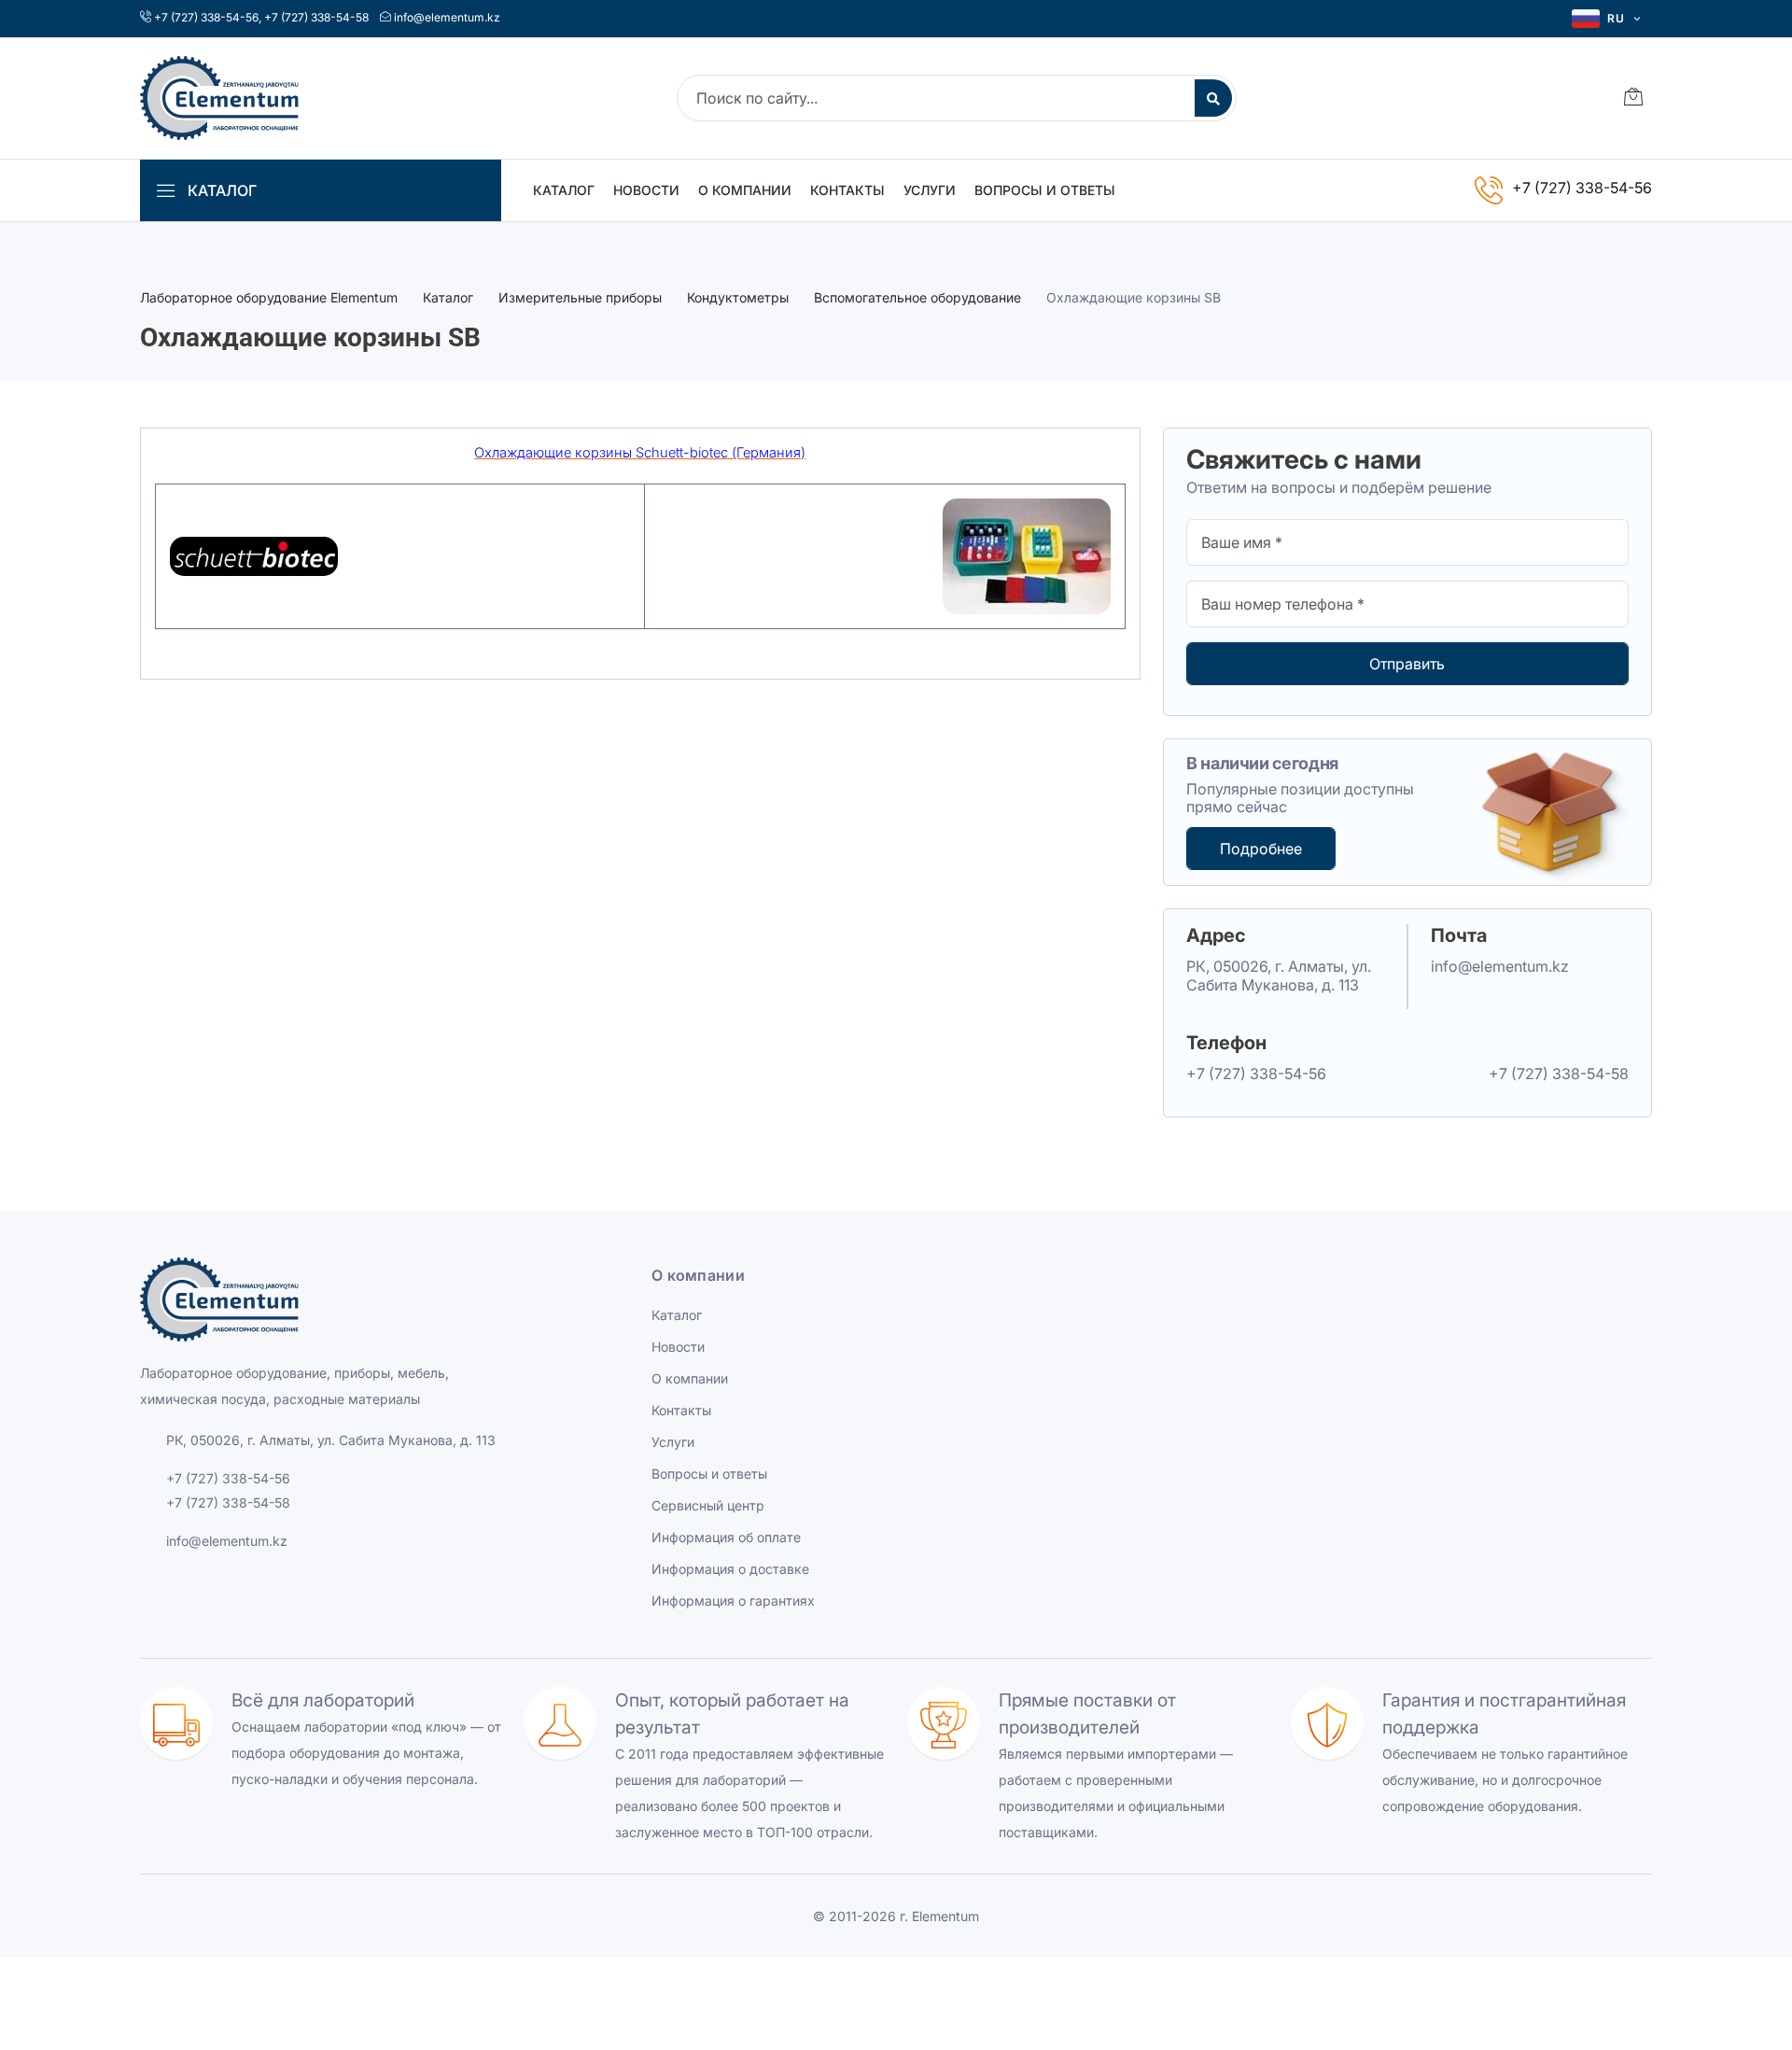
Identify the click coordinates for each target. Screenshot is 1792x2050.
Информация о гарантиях (733, 1601)
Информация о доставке (730, 1569)
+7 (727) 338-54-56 (206, 17)
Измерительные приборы (580, 297)
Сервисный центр (708, 1505)
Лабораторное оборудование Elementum (269, 297)
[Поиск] (1213, 98)
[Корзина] (1633, 98)
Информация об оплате (726, 1537)
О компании (745, 190)
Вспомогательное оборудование (917, 297)
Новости (646, 190)
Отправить (1407, 664)
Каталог (564, 190)
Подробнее (1261, 849)
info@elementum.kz (447, 17)
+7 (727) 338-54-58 (316, 17)
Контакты (847, 190)
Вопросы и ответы (1045, 190)
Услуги (930, 190)
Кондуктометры (738, 297)
